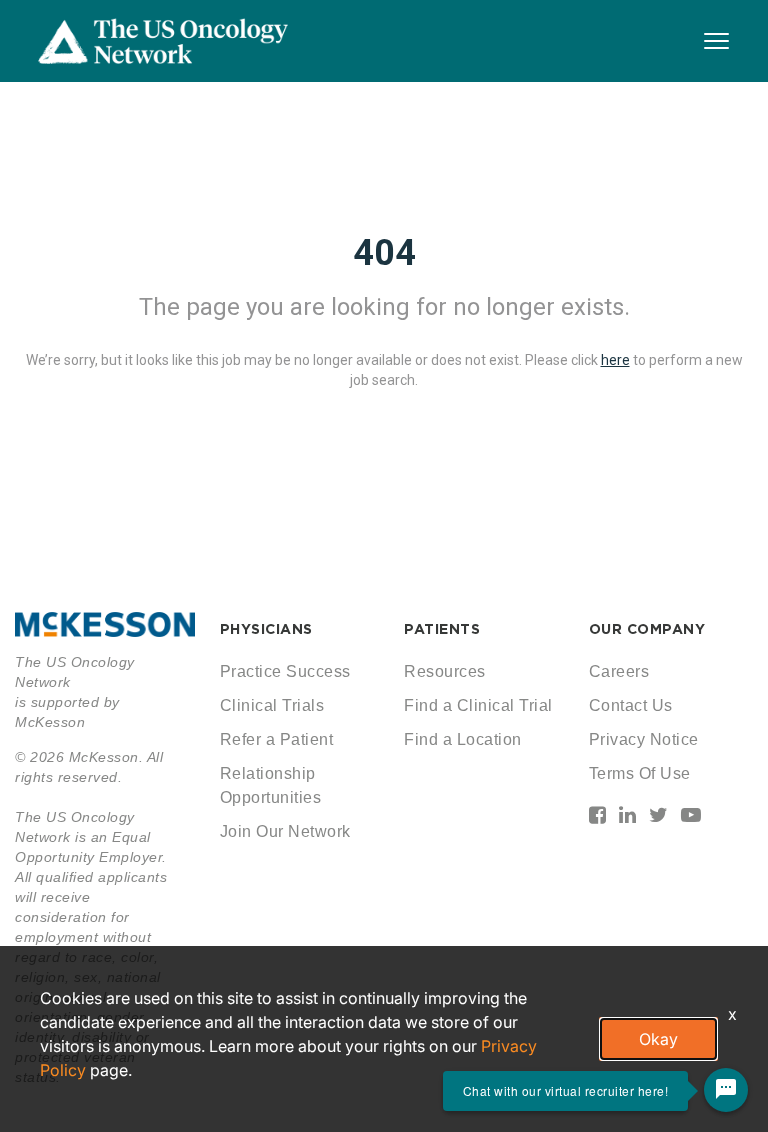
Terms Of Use (640, 773)
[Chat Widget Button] (726, 1090)
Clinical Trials (272, 705)
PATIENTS (442, 629)
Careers (619, 671)
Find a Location (463, 739)
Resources (445, 671)
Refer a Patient (277, 739)
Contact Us (631, 705)
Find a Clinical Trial (478, 705)
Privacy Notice (644, 739)
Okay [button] (658, 1039)
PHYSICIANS (266, 629)
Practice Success (285, 671)
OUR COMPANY (647, 629)
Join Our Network (285, 831)
